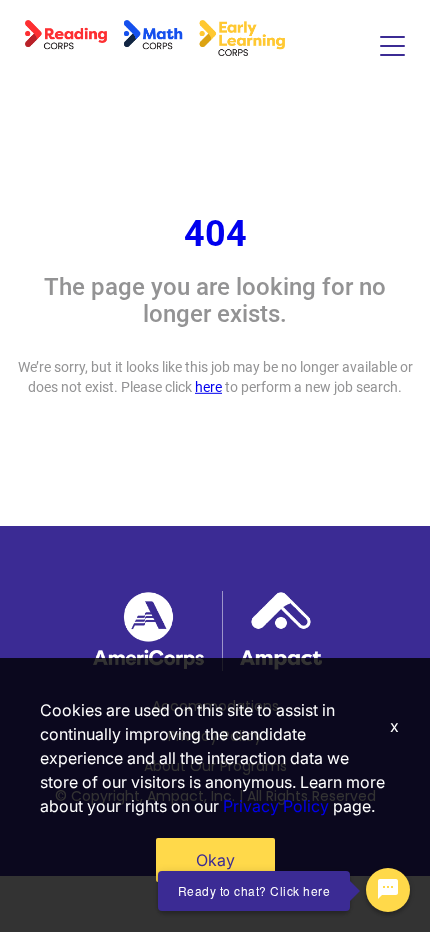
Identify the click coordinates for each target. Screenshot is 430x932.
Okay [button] (215, 860)
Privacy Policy (276, 806)
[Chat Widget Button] (388, 890)
